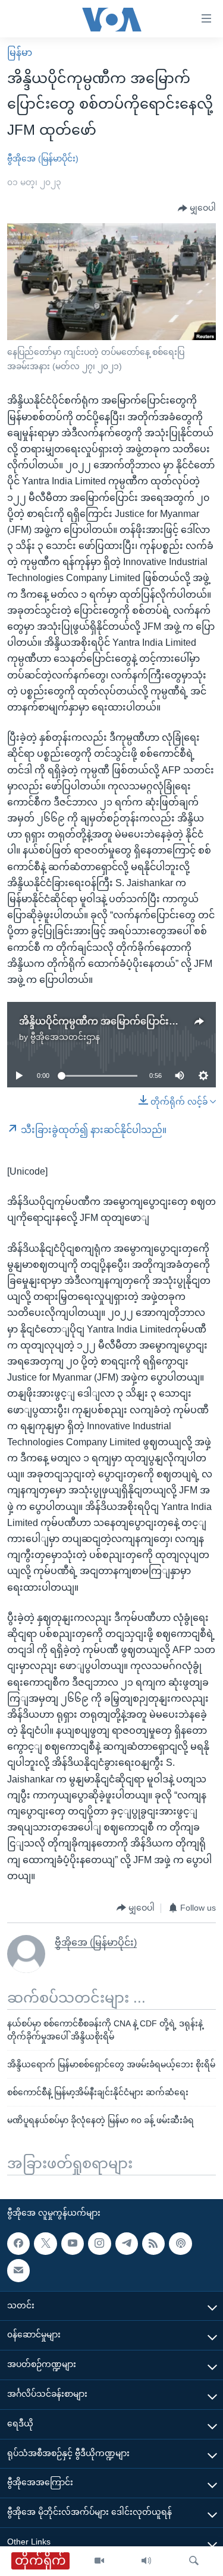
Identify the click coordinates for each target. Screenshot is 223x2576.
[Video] (99, 2561)
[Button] (197, 208)
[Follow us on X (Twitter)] (45, 2243)
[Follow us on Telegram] (127, 2243)
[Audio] (146, 2561)
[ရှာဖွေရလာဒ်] (194, 2561)
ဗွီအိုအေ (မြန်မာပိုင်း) (43, 158)
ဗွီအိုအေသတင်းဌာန (65, 1037)
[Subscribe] (18, 2270)
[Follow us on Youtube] (73, 2243)
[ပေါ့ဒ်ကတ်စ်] (180, 2243)
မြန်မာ (20, 53)
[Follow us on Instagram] (99, 2243)
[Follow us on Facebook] (18, 2243)
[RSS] (153, 2243)
